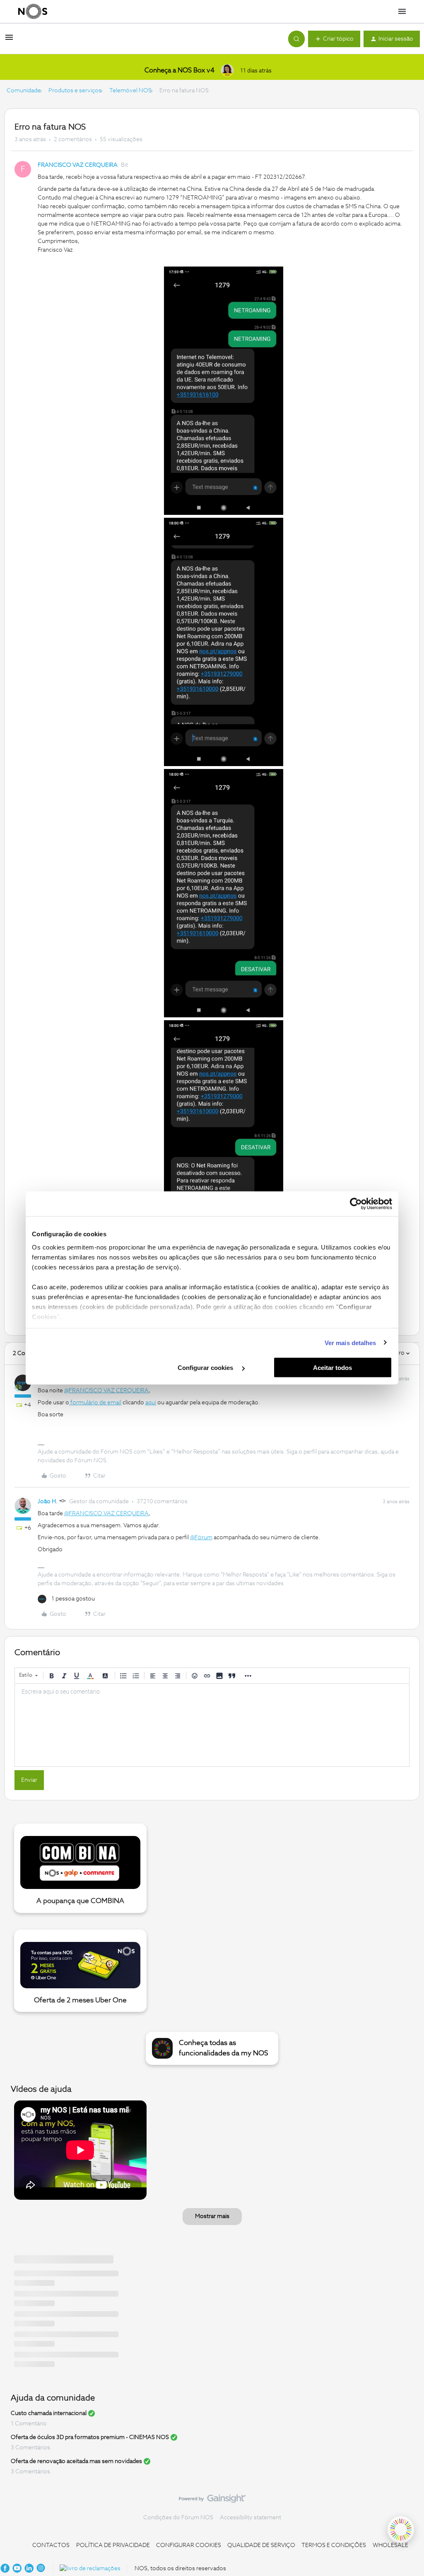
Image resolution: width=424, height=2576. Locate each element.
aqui (151, 1403)
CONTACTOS (51, 2545)
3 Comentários (30, 2448)
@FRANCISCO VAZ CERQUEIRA (106, 1391)
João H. (48, 1502)
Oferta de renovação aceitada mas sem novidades (76, 2461)
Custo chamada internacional (49, 2413)
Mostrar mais (212, 2216)
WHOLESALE (390, 2545)
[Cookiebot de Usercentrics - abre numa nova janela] (356, 1204)
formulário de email (95, 1403)
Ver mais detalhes (351, 1342)
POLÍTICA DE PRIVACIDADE (113, 2545)
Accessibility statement (251, 2518)
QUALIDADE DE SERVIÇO (261, 2545)
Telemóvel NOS (130, 91)
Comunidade (24, 91)
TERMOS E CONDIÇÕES (334, 2545)
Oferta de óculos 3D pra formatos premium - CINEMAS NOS (90, 2437)
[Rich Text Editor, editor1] (212, 1725)
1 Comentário (29, 2424)
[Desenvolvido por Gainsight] (212, 2501)
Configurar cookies (206, 1368)
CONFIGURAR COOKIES (189, 2545)
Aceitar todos (332, 1368)
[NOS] (33, 12)
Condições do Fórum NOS (178, 2518)
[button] (9, 41)
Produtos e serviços (75, 91)
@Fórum (201, 1538)
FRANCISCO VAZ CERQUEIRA (78, 165)
